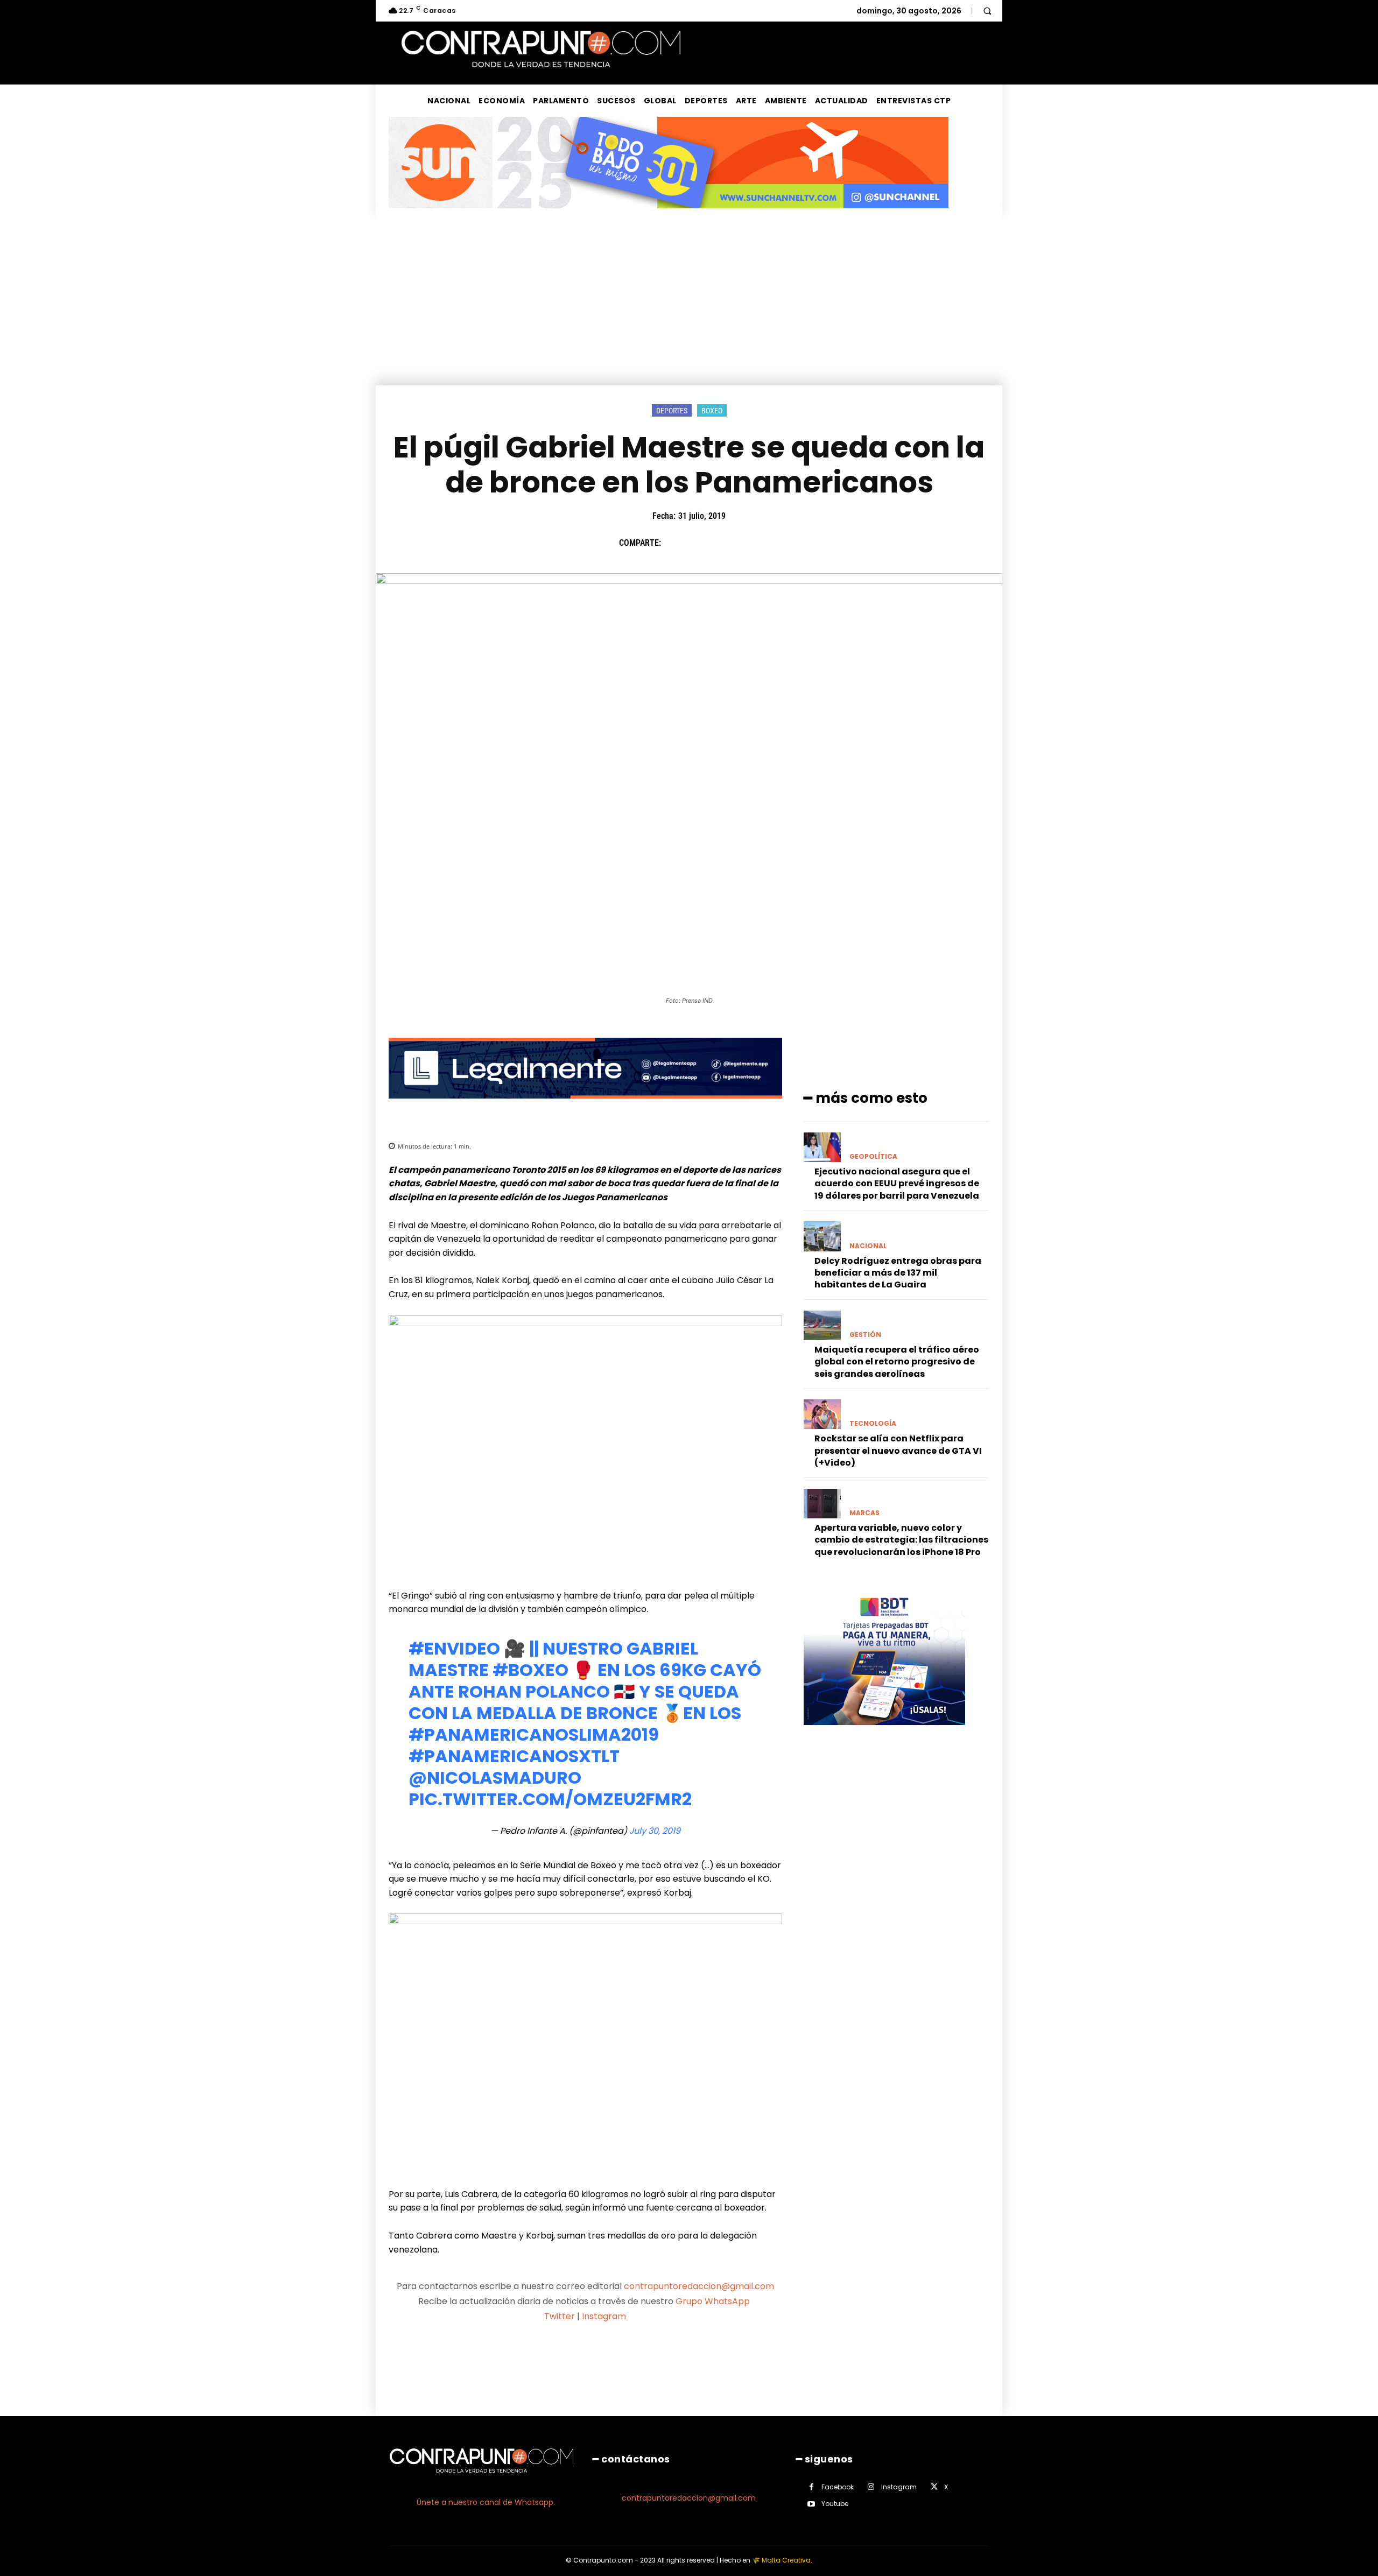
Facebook (838, 2487)
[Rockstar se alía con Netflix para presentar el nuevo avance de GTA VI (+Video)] (822, 1414)
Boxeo (712, 411)
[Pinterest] (724, 543)
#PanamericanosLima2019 (534, 1734)
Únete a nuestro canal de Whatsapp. (486, 2502)
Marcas (864, 1513)
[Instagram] (871, 2487)
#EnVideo (454, 1648)
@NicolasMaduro (495, 1778)
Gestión (865, 1335)
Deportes (672, 411)
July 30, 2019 (655, 1831)
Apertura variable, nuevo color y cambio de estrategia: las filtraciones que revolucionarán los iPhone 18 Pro (901, 1540)
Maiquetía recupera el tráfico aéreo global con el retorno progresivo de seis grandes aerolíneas (897, 1362)
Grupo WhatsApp (714, 2301)
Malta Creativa (786, 2560)
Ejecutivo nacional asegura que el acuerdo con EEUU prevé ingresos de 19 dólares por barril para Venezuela (897, 1184)
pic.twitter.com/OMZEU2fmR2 (550, 1799)
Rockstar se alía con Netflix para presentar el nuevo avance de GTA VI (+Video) (898, 1451)
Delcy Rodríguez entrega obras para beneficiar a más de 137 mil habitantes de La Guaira (898, 1273)
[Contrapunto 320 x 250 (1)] (884, 1733)
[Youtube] (811, 2504)
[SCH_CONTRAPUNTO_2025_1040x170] (669, 217)
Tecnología (873, 1424)
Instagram (604, 2316)
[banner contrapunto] (585, 1107)
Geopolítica (873, 1157)
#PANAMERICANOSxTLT (514, 1756)
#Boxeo (530, 1670)
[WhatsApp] (749, 543)
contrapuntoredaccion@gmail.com (699, 2286)
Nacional (868, 1246)
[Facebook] (674, 543)
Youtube (835, 2504)
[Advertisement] (689, 305)
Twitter (560, 2316)
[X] (699, 543)
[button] (987, 11)
